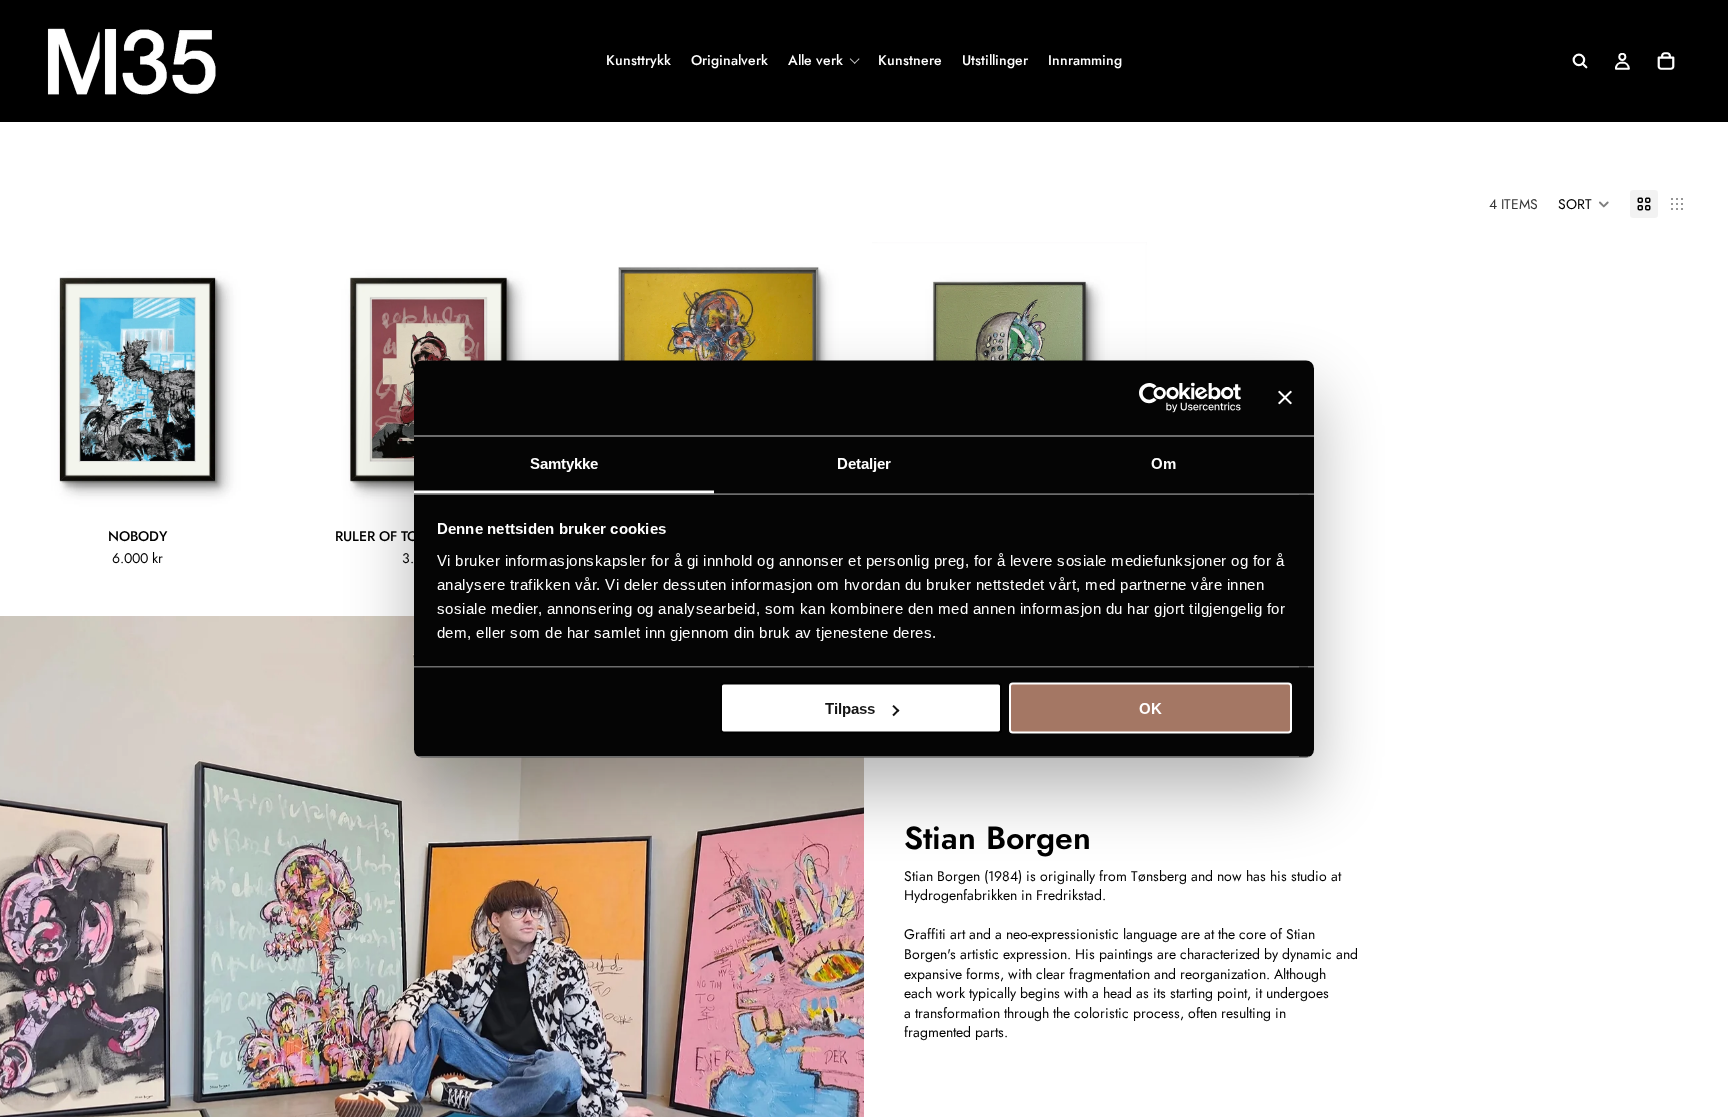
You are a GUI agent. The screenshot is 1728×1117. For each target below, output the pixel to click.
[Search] (1580, 61)
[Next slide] (245, 380)
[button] (1584, 204)
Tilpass (850, 708)
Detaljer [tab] (864, 462)
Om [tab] (1163, 462)
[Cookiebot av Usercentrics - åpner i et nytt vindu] (1153, 398)
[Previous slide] (30, 380)
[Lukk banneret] (1285, 398)
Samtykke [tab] (564, 462)
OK (1150, 708)
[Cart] (1666, 61)
